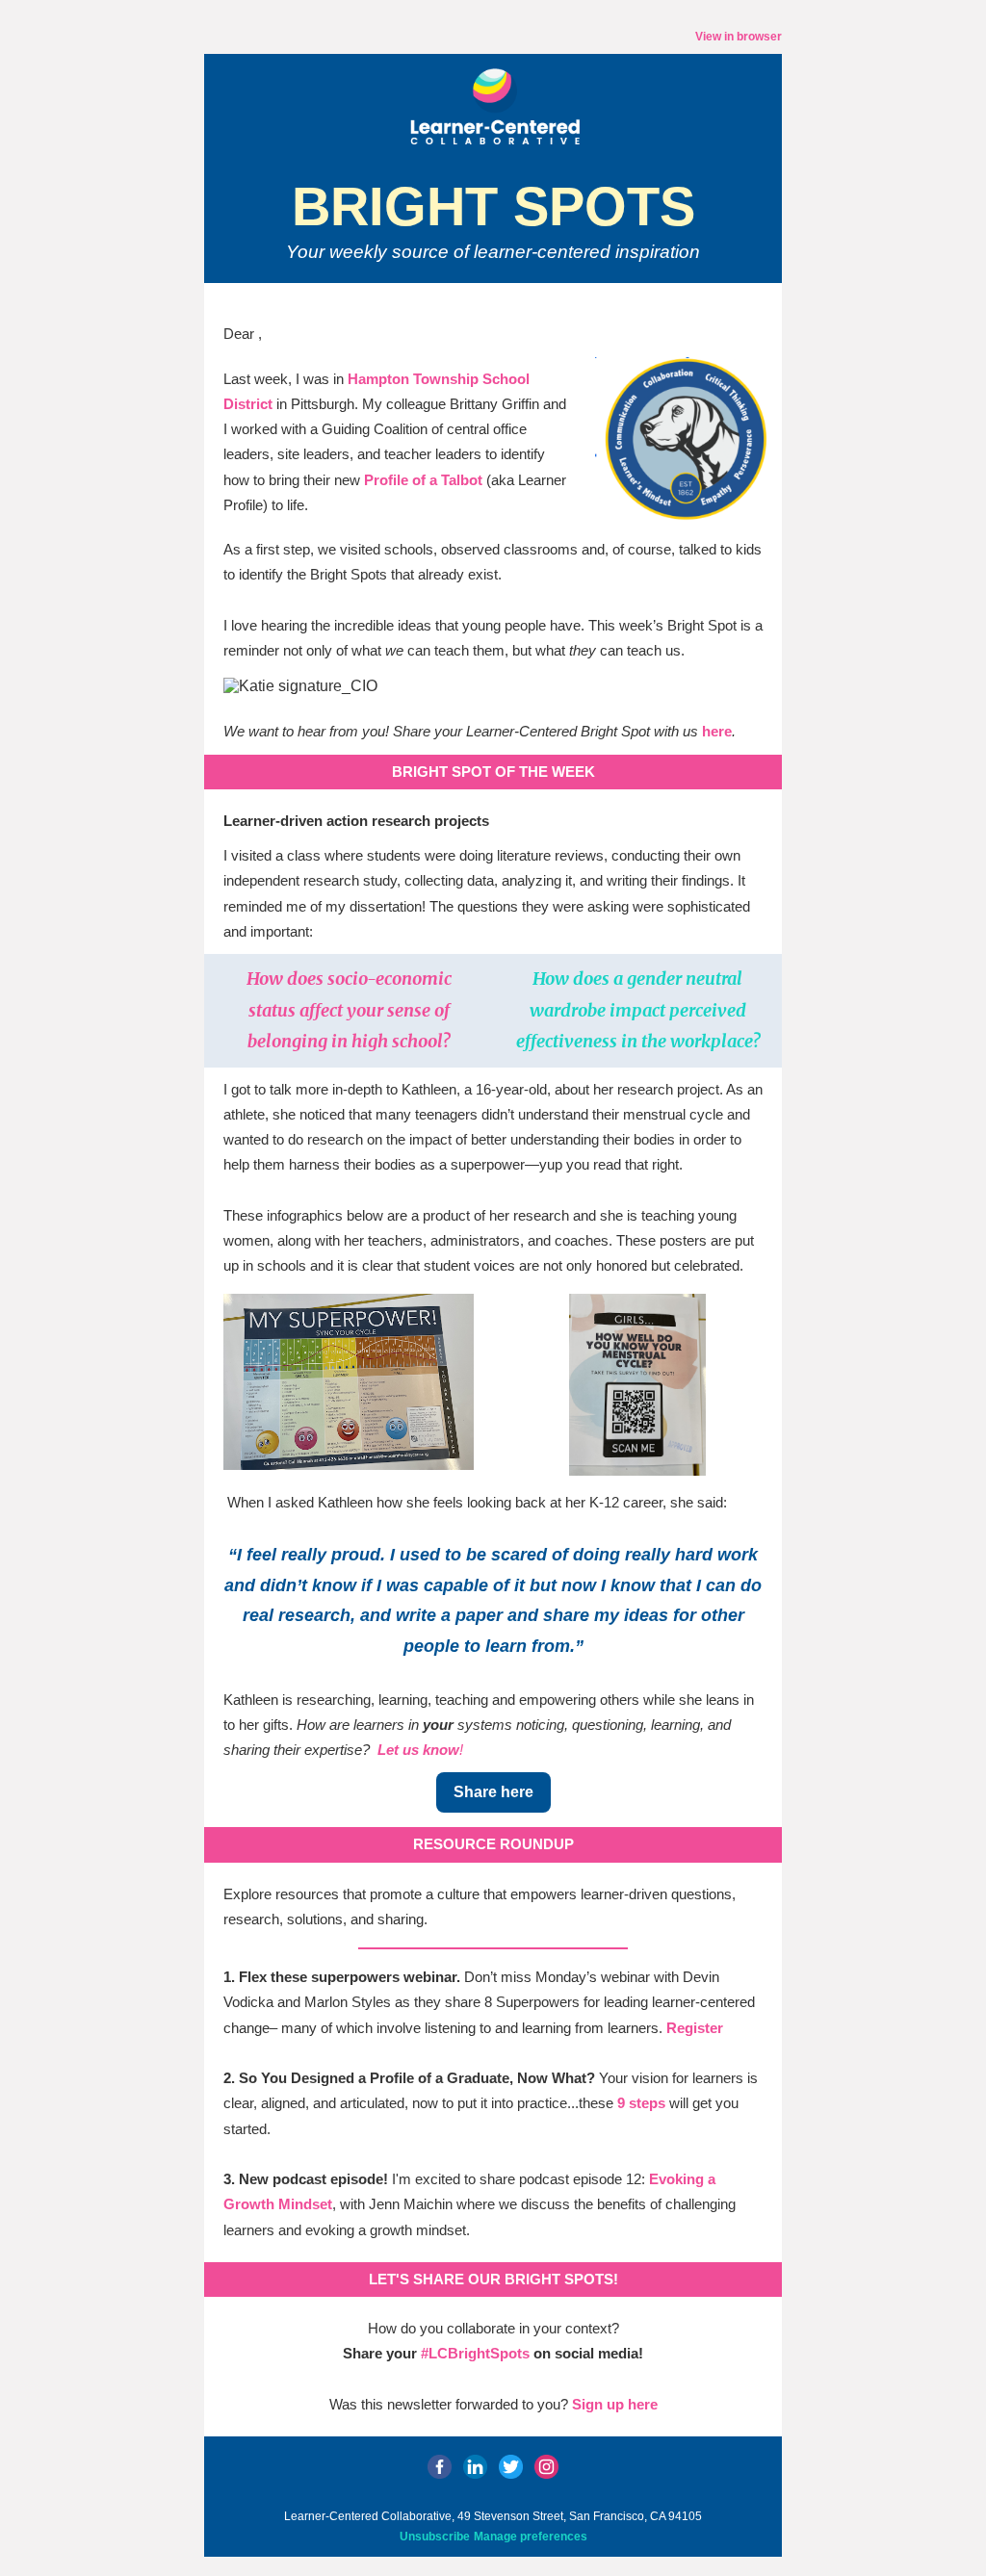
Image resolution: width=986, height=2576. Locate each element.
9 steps (641, 2103)
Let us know (418, 1750)
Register (695, 2028)
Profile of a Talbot (423, 480)
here (717, 731)
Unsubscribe (435, 2537)
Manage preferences (531, 2537)
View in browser (739, 37)
